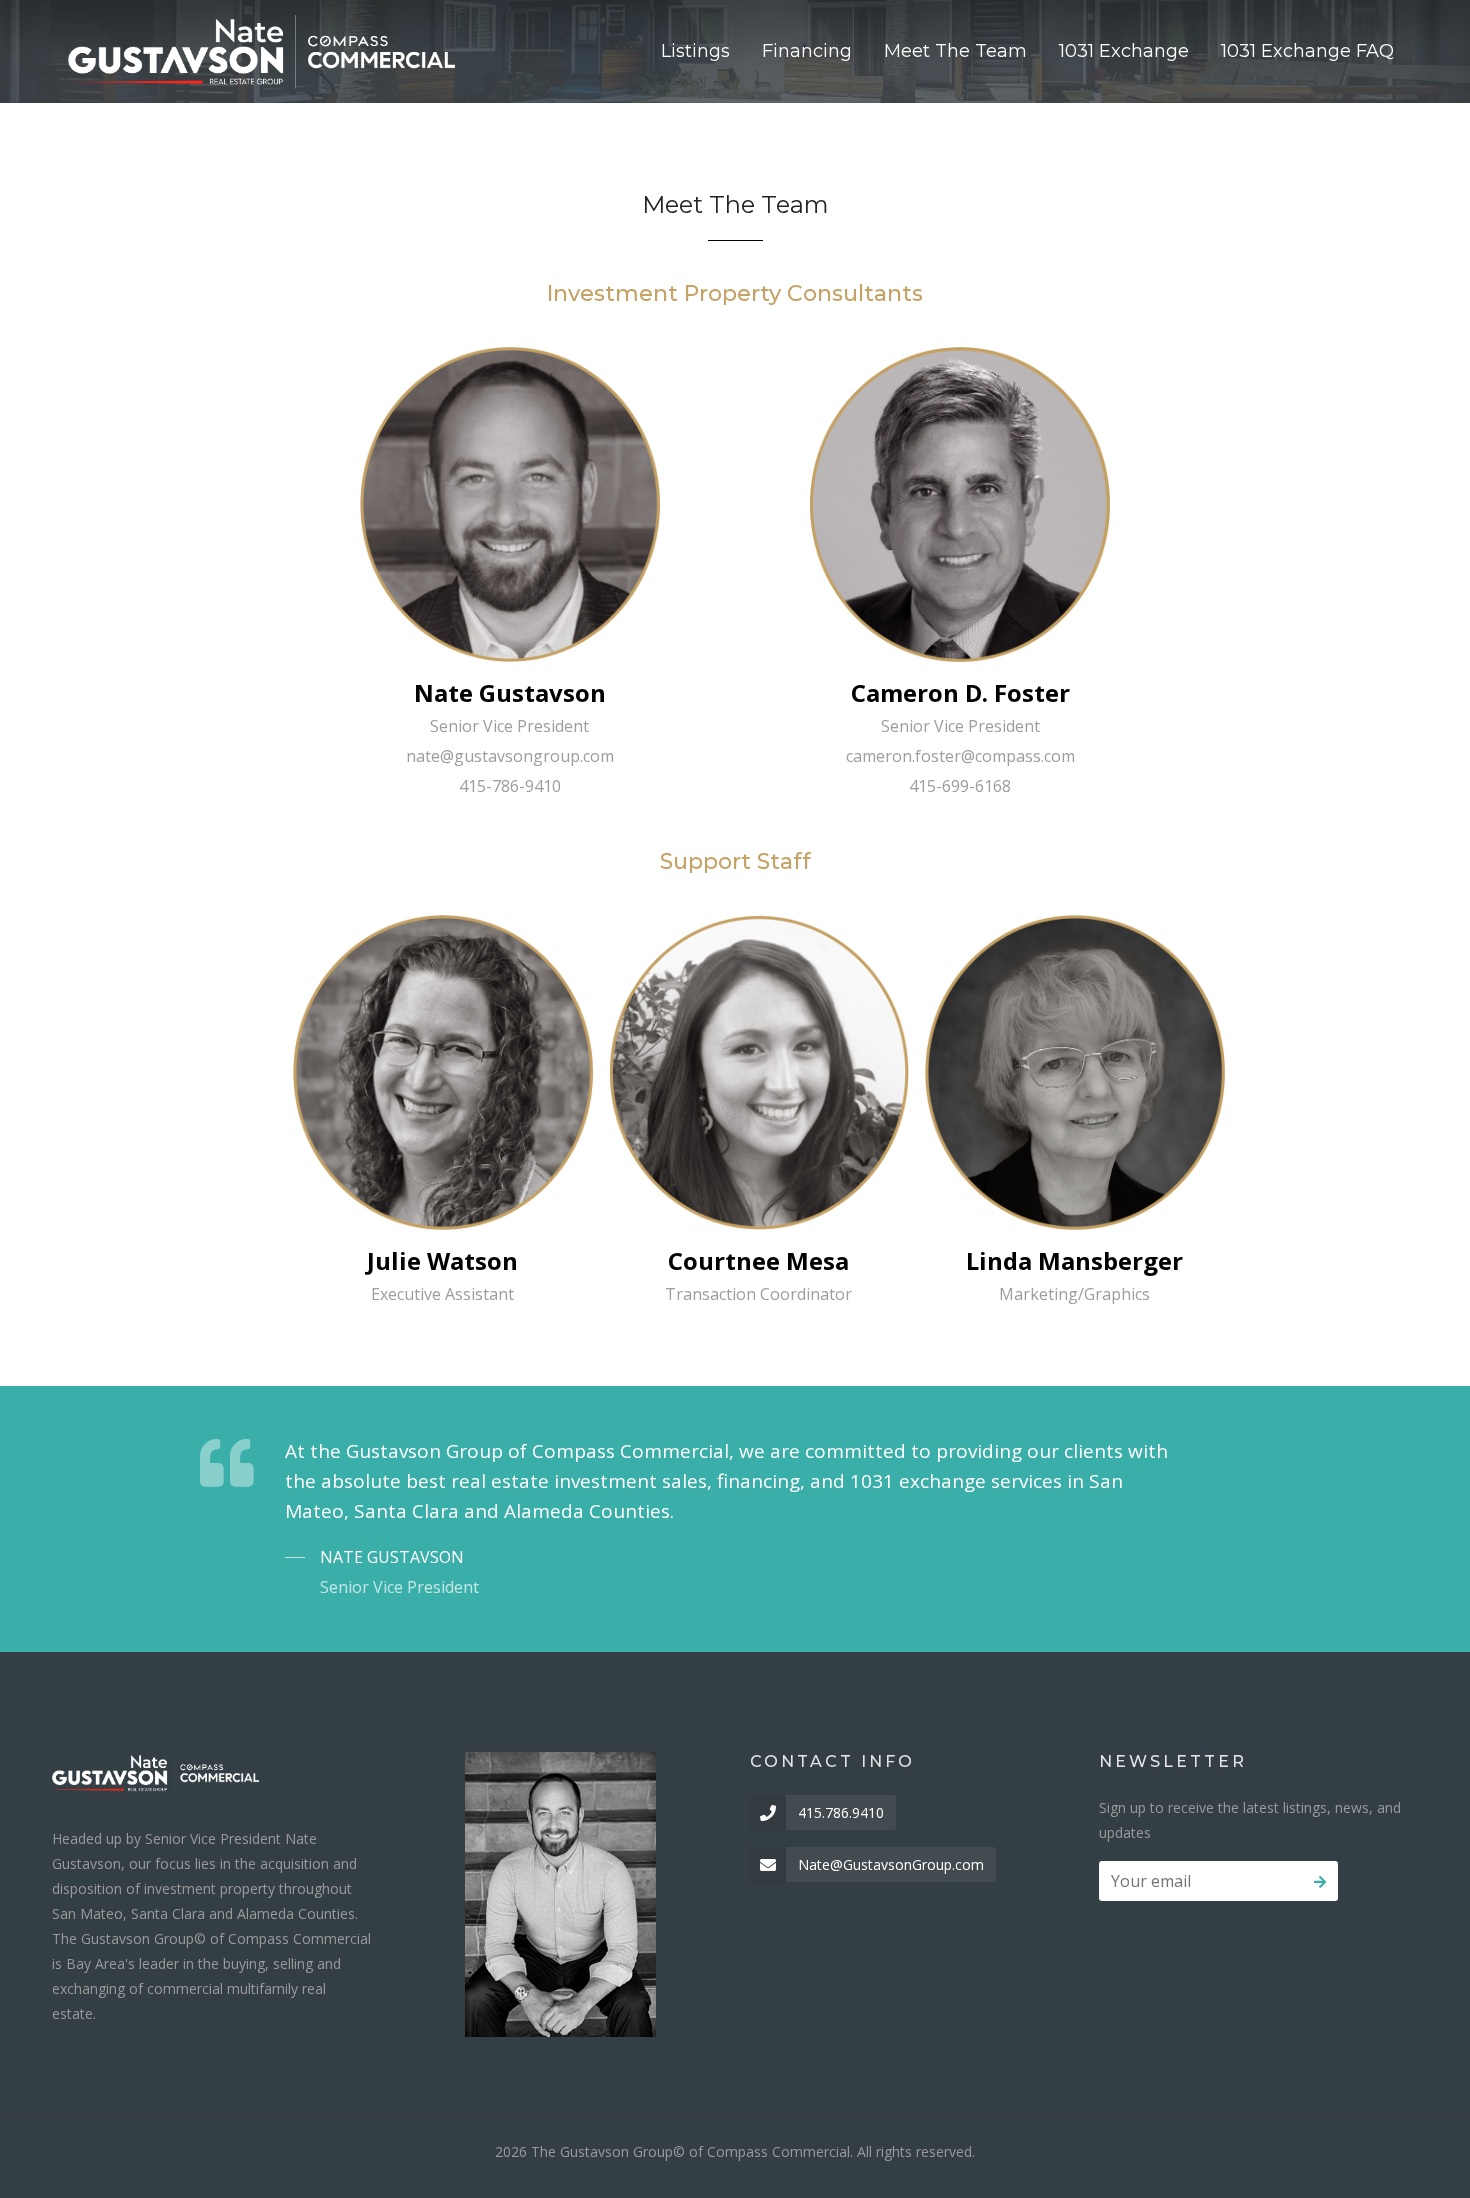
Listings (695, 51)
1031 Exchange (1124, 51)
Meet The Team (955, 51)
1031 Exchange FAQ (1307, 51)
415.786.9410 (841, 1812)
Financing (807, 51)
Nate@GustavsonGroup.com (891, 1864)
